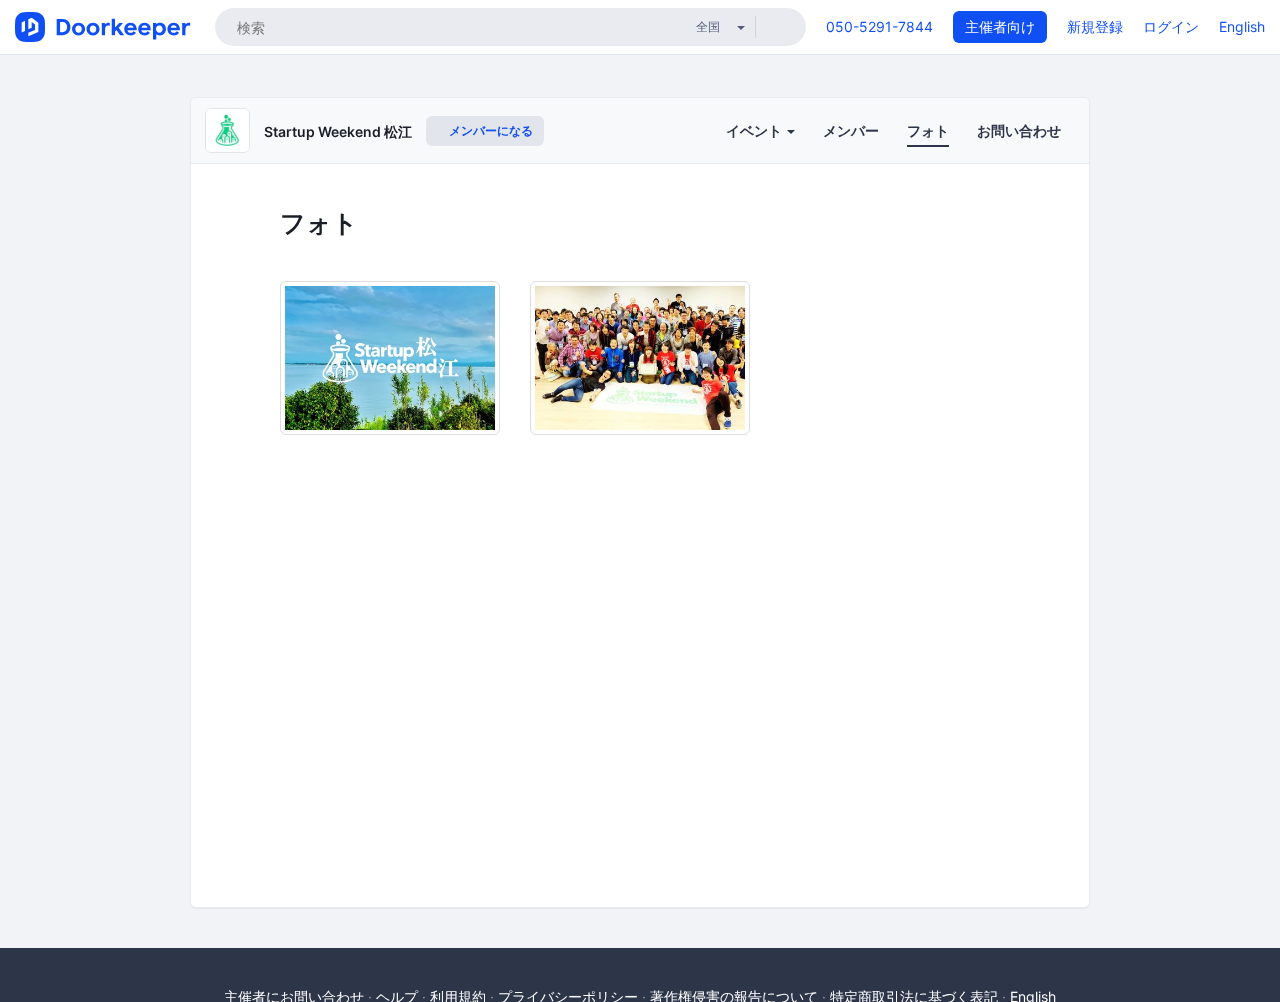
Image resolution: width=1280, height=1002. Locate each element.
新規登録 (1095, 26)
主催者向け (1000, 26)
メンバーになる (489, 130)
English (1242, 26)
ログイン (1171, 26)
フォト (928, 130)
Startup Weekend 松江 (338, 131)
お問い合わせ (1019, 130)
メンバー (851, 130)
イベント (755, 130)
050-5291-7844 (879, 26)
